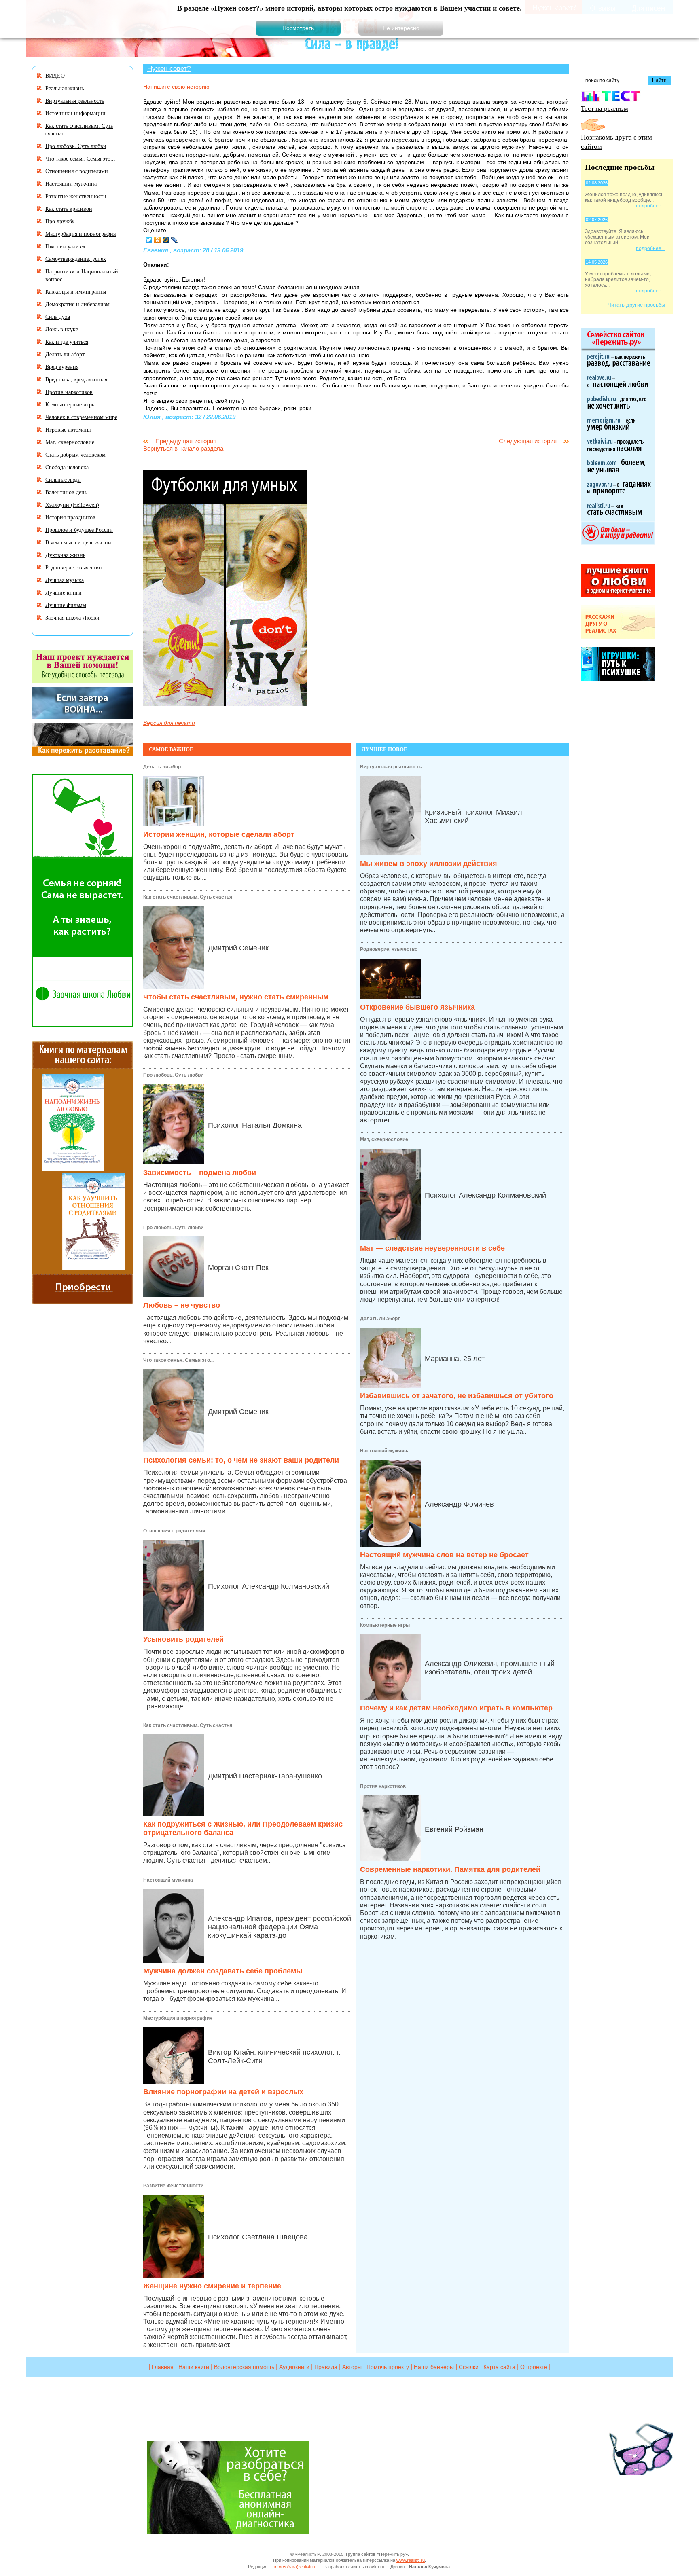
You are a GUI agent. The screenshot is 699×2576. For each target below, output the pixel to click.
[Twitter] (149, 240)
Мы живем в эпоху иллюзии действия (429, 864)
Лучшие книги (64, 592)
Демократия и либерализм (77, 304)
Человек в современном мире (81, 417)
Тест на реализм (605, 108)
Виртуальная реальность (391, 767)
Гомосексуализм (65, 246)
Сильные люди (63, 479)
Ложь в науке (62, 329)
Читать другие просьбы (636, 305)
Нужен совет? (169, 68)
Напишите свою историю (176, 87)
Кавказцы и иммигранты (76, 291)
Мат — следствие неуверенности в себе (432, 1248)
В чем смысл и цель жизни (78, 542)
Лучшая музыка (65, 580)
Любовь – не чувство (182, 1305)
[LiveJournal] (175, 240)
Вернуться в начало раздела (183, 448)
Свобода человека (67, 467)
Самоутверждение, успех (76, 259)
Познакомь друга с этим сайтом (616, 142)
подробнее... (650, 206)
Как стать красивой (69, 208)
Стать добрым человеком (75, 454)
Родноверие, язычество (389, 949)
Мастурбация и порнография (178, 2018)
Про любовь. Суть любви (173, 1075)
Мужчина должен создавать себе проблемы (223, 1971)
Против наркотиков (383, 1786)
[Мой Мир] (166, 240)
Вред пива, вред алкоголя (76, 379)
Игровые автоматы (68, 429)
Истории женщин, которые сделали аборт (219, 834)
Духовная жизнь (65, 555)
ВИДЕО (55, 75)
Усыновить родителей (183, 1639)
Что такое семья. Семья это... (178, 1360)
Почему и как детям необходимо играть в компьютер (456, 1708)
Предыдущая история (186, 441)
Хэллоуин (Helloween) (72, 505)
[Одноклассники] (158, 240)
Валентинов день (66, 492)
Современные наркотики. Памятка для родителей (450, 1869)
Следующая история (528, 441)
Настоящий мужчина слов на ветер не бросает (444, 1555)
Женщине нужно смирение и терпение (212, 2286)
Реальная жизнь (65, 88)
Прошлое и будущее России (79, 530)
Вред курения (62, 367)
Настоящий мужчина (168, 1880)
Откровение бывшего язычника (417, 1007)
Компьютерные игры (385, 1625)
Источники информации (75, 113)
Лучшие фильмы (66, 605)
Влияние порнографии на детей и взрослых (223, 2092)
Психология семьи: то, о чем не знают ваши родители (241, 1460)
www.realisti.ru (411, 2560)
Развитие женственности (173, 2186)
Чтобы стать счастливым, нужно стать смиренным (236, 997)
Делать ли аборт (163, 767)
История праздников (70, 517)
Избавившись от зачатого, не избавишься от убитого (457, 1396)
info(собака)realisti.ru (295, 2567)
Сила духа (58, 316)
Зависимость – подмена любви (200, 1173)
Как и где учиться (67, 342)
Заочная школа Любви (72, 617)
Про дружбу (60, 221)
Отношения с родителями (174, 1531)
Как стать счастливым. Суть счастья (188, 897)
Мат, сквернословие (384, 1139)
